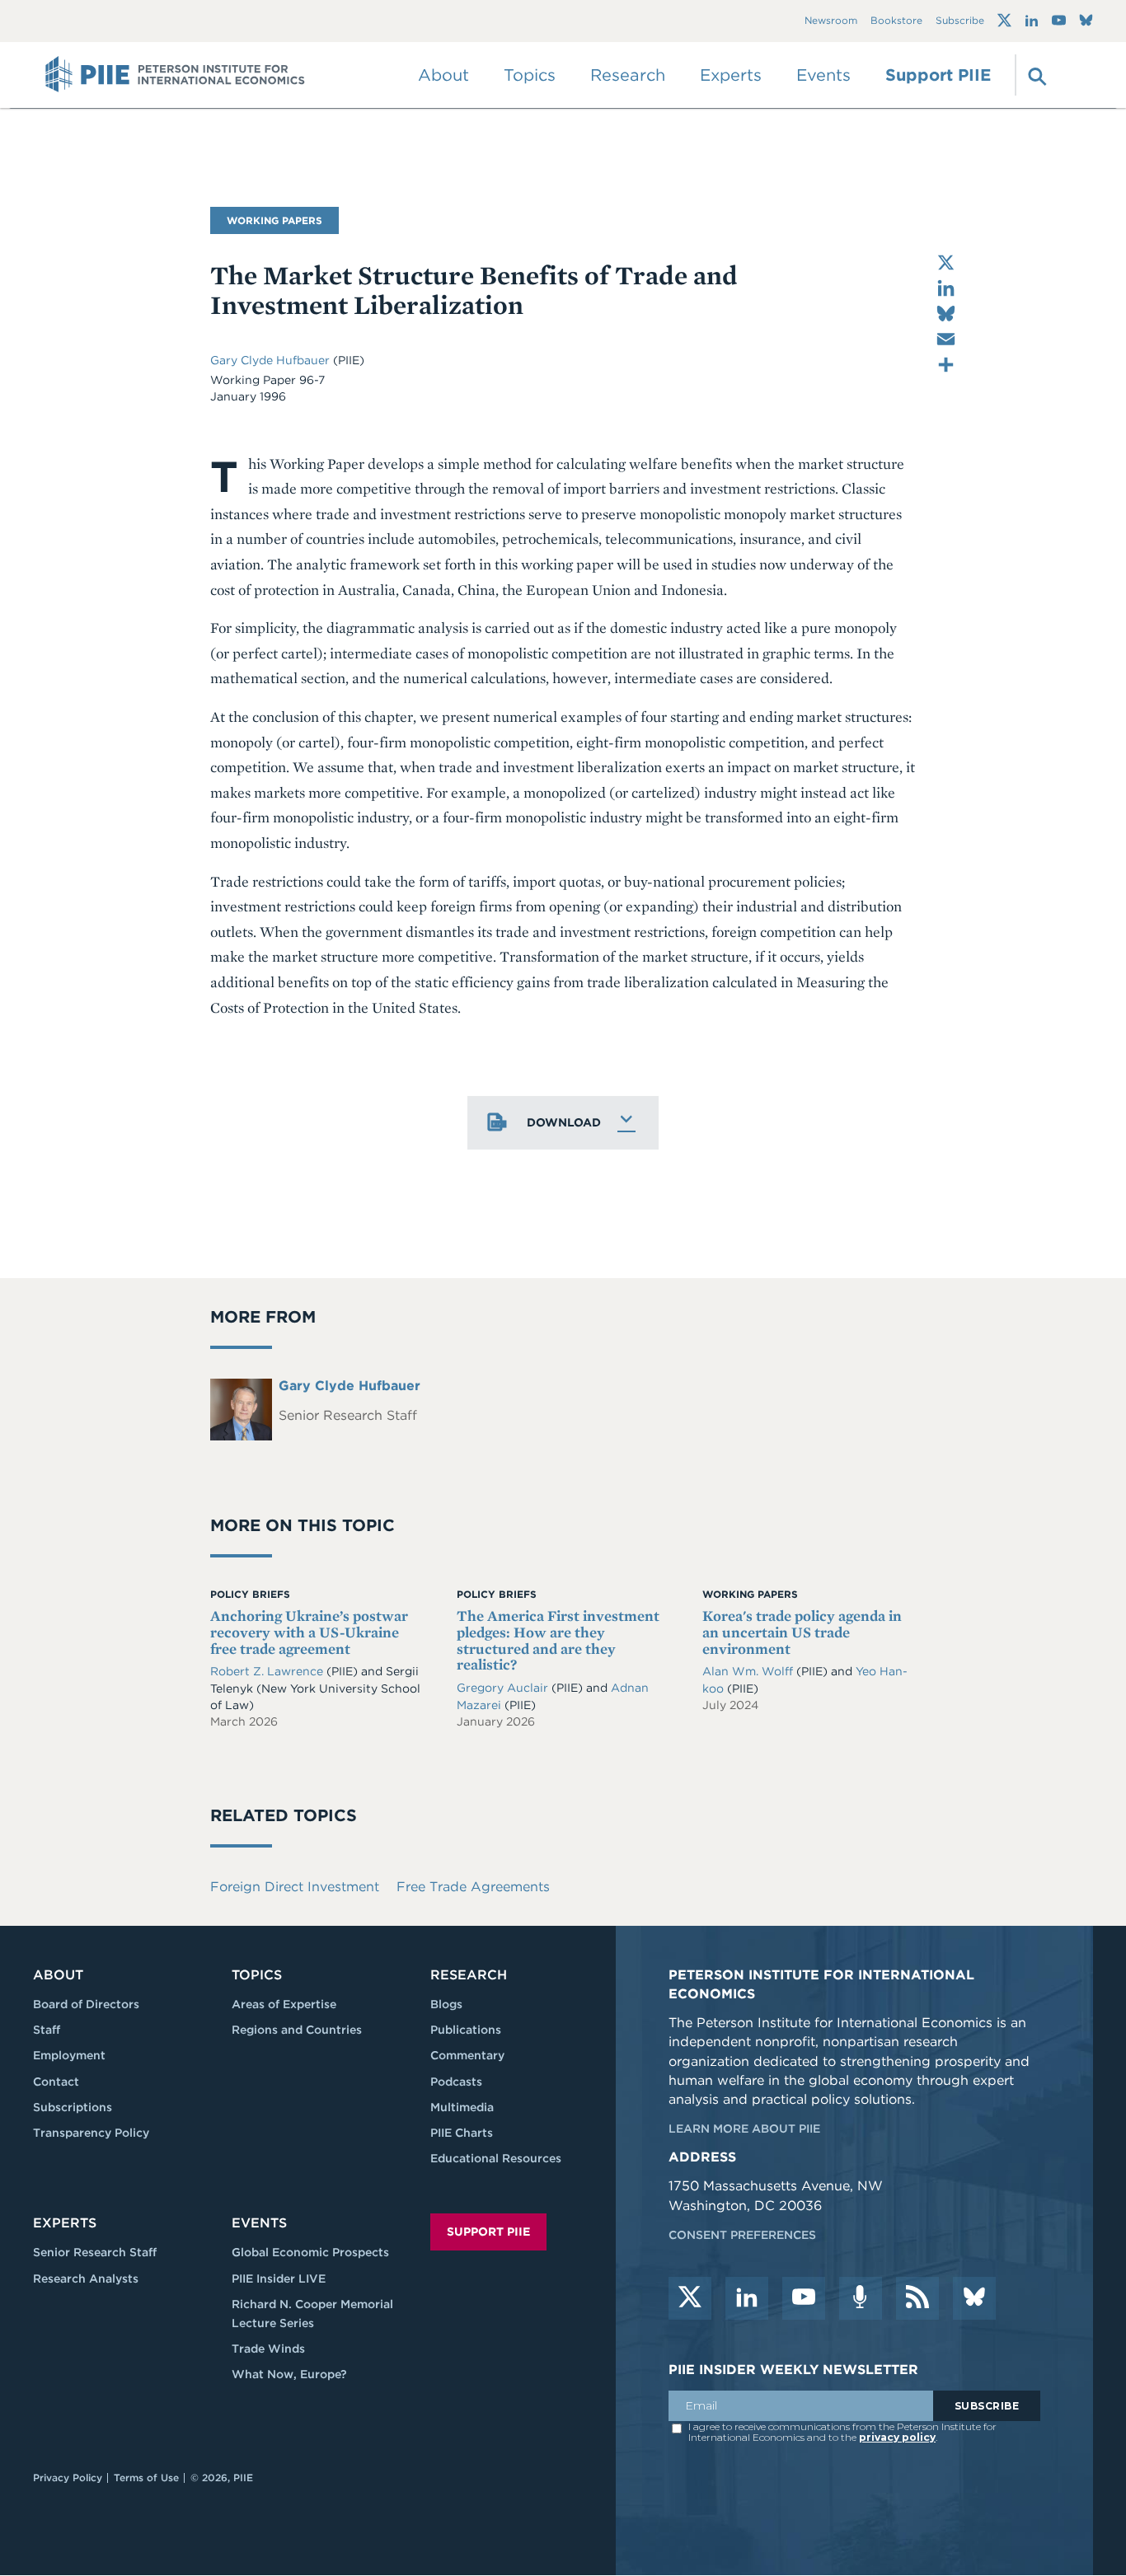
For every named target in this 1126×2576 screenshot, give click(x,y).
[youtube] (804, 2298)
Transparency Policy (91, 2133)
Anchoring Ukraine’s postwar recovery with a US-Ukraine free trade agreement (309, 1632)
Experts (65, 2223)
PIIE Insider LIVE (279, 2279)
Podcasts (456, 2082)
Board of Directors (86, 2004)
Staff (47, 2030)
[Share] (946, 365)
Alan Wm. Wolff (749, 1671)
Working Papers (274, 220)
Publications (466, 2030)
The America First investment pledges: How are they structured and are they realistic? (558, 1640)
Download (564, 1122)
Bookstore (896, 21)
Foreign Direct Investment (295, 1887)
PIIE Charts (462, 2133)
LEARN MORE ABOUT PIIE (744, 2129)
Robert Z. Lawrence (268, 1671)
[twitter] (690, 2298)
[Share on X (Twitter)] (946, 262)
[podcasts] (861, 2298)
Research (469, 1975)
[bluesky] (974, 2298)
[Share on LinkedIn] (946, 288)
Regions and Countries (297, 2030)
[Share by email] (946, 339)
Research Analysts (86, 2279)
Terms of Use (146, 2478)
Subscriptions (73, 2107)
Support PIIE (938, 75)
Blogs (446, 2004)
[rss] (917, 2298)
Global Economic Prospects (310, 2252)
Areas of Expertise (284, 2004)
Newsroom (831, 21)
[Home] (175, 75)
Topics (257, 1975)
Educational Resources (496, 2158)
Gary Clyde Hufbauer (272, 360)
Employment (69, 2055)
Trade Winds (268, 2349)
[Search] (1035, 75)
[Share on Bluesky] (946, 314)
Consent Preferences (742, 2235)
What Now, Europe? (289, 2374)
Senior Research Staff (95, 2252)
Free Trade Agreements (473, 1887)
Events (823, 75)
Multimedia (462, 2107)
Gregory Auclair (504, 1688)
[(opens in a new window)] (1004, 21)
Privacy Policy (68, 2478)
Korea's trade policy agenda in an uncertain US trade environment (802, 1632)
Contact (56, 2082)
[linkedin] (747, 2298)
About (58, 1975)
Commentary (467, 2055)
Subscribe (960, 21)
